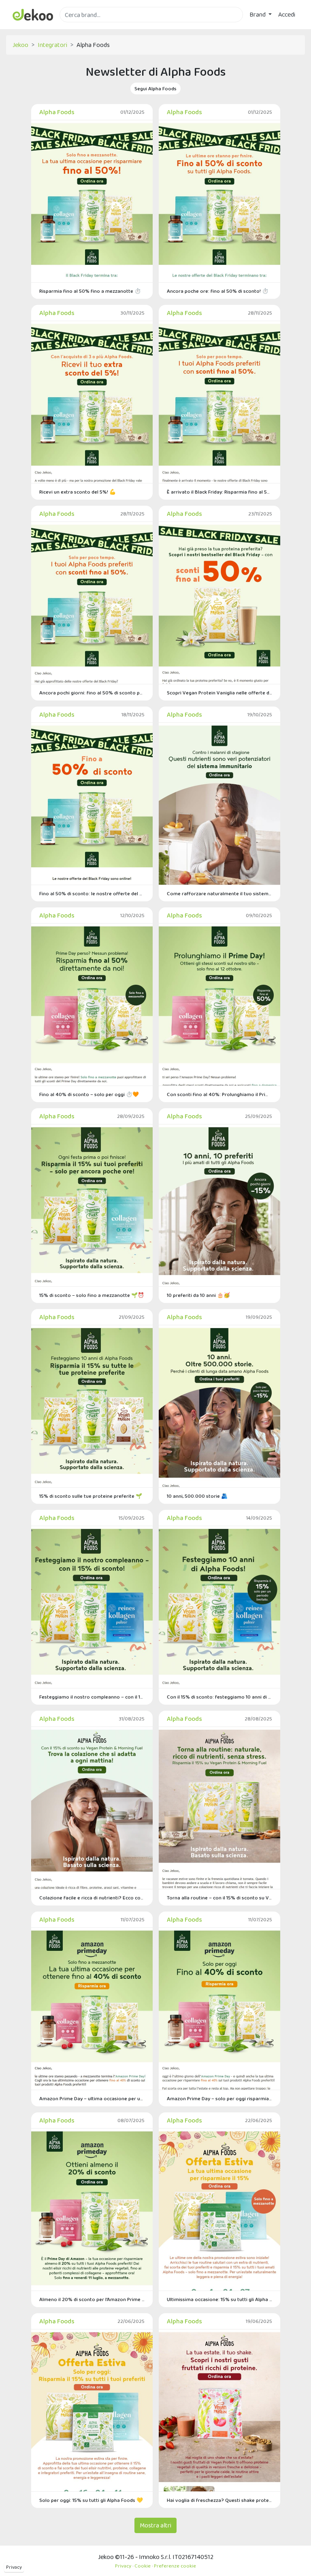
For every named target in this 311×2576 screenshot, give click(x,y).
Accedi (287, 14)
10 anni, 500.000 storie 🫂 (197, 1496)
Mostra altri (155, 2525)
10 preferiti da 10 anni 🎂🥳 (198, 1295)
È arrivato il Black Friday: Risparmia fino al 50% (219, 492)
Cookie (143, 2566)
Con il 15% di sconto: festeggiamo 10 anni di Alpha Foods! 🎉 (219, 1697)
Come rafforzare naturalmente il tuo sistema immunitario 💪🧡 (219, 893)
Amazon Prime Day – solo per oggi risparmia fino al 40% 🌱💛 (219, 2098)
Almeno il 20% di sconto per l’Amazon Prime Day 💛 (92, 2299)
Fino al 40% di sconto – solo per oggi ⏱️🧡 (89, 1094)
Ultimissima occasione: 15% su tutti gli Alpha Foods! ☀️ (219, 2299)
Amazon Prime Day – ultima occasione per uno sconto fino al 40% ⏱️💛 (92, 2098)
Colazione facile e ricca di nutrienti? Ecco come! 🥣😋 (92, 1898)
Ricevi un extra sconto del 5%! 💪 (78, 492)
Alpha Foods (57, 112)
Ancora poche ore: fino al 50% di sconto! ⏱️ (218, 291)
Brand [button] (258, 14)
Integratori (52, 45)
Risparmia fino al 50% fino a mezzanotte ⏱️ (90, 291)
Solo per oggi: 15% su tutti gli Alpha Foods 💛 (91, 2500)
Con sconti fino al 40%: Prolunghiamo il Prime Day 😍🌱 (219, 1094)
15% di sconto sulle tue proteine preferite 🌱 (91, 1496)
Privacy (14, 2567)
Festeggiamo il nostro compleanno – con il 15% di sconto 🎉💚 (92, 1697)
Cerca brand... (77, 27)
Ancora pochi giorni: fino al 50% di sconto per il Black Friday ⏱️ (92, 693)
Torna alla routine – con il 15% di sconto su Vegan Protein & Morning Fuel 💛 (219, 1898)
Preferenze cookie (175, 2566)
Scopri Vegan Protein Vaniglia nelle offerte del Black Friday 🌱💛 (219, 693)
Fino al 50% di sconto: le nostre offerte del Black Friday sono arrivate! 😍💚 (92, 893)
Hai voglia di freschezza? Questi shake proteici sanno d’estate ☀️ (219, 2500)
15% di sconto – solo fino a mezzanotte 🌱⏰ (92, 1295)
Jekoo (20, 45)
